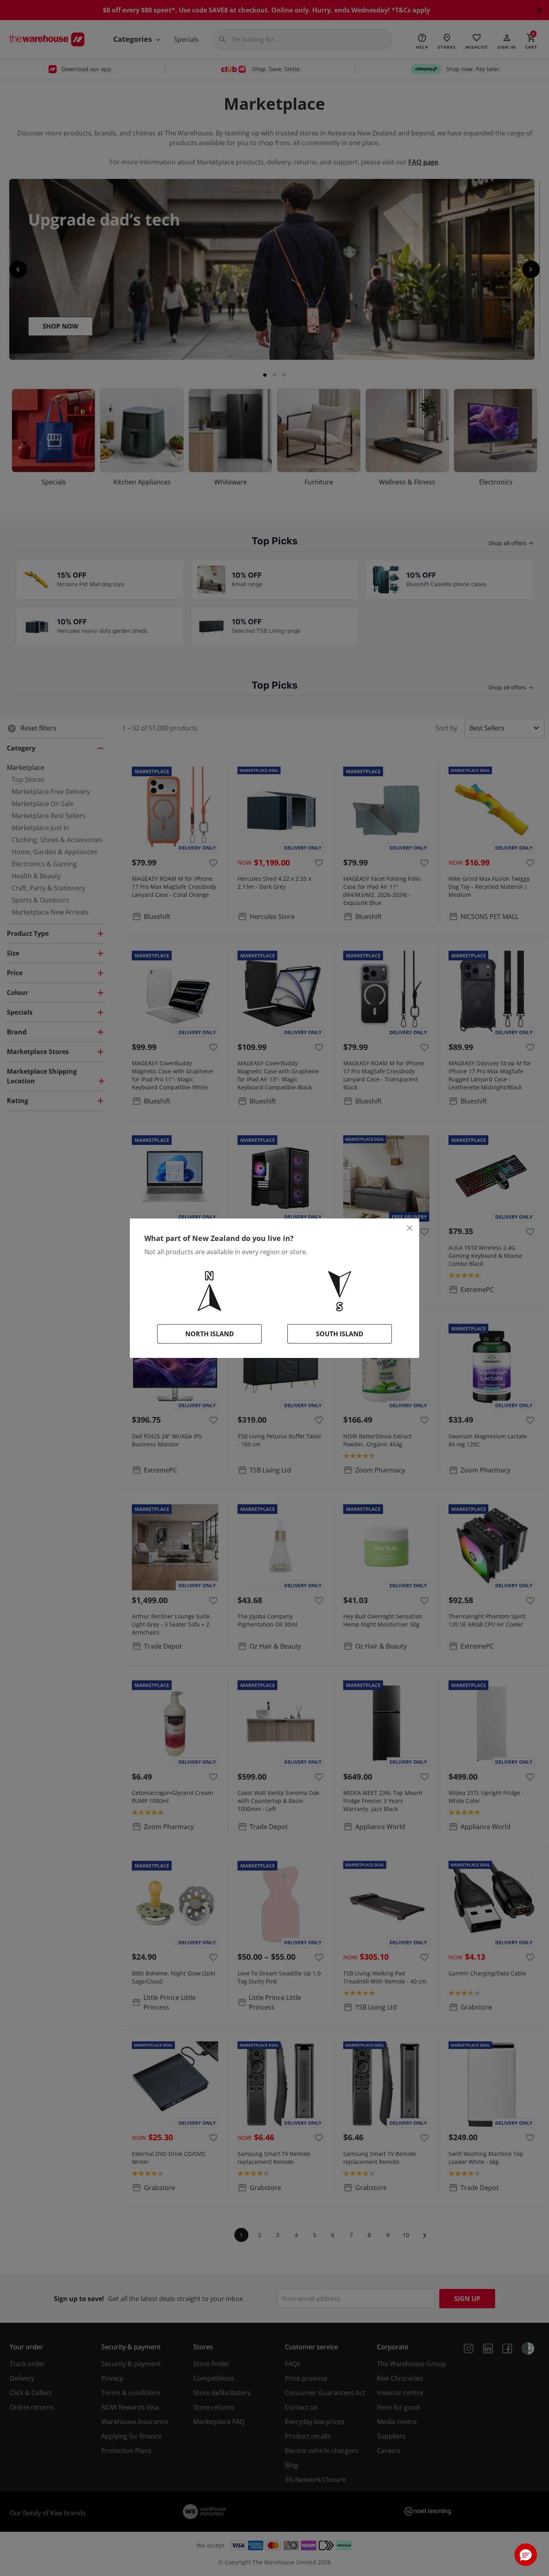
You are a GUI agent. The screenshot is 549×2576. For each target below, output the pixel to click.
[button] (526, 2555)
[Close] (410, 1228)
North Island (210, 1334)
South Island (340, 1334)
